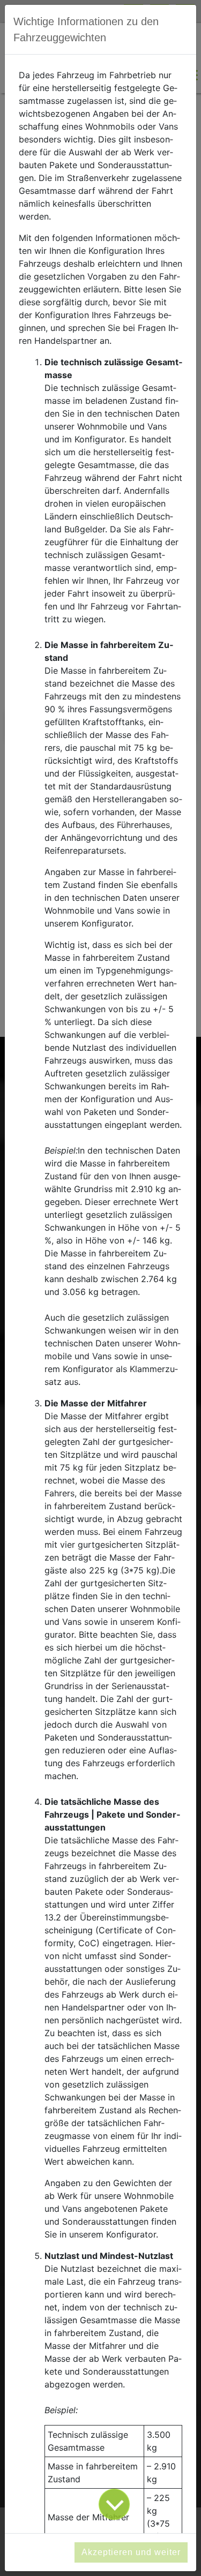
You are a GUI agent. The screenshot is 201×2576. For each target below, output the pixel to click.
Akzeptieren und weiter (131, 2552)
